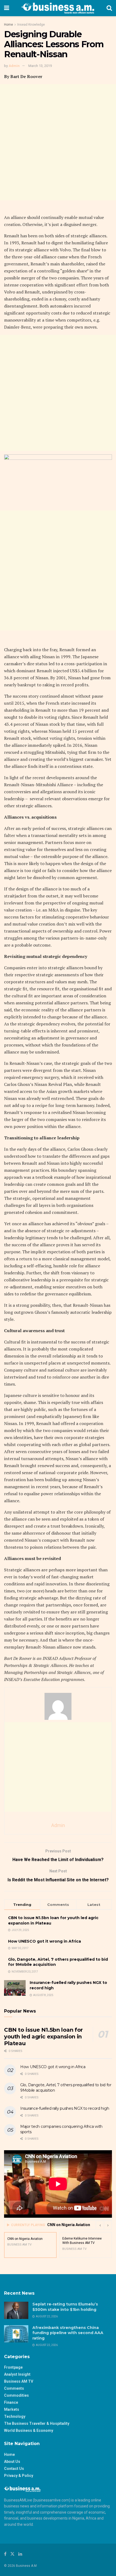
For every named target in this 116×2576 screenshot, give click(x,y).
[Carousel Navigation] (104, 2225)
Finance (11, 2402)
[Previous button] (100, 2225)
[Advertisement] (58, 142)
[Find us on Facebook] (5, 2554)
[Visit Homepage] (58, 8)
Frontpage (13, 2367)
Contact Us (14, 2469)
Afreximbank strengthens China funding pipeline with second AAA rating (68, 2333)
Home (8, 25)
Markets (12, 2409)
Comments (14, 2388)
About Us (12, 2462)
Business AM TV (19, 2381)
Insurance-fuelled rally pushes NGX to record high (65, 2108)
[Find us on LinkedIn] (20, 2554)
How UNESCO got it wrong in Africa (45, 1941)
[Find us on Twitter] (12, 2554)
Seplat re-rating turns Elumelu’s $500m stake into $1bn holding (65, 2307)
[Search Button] (109, 8)
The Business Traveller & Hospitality (37, 2423)
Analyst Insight (17, 2374)
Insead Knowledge (31, 25)
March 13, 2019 (40, 66)
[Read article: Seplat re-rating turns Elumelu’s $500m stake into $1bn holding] (16, 2310)
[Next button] (108, 2225)
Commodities (16, 2395)
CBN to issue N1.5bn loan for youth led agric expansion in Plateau (43, 2037)
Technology (15, 2416)
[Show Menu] (7, 8)
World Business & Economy (29, 2430)
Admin (14, 66)
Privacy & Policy (19, 2476)
